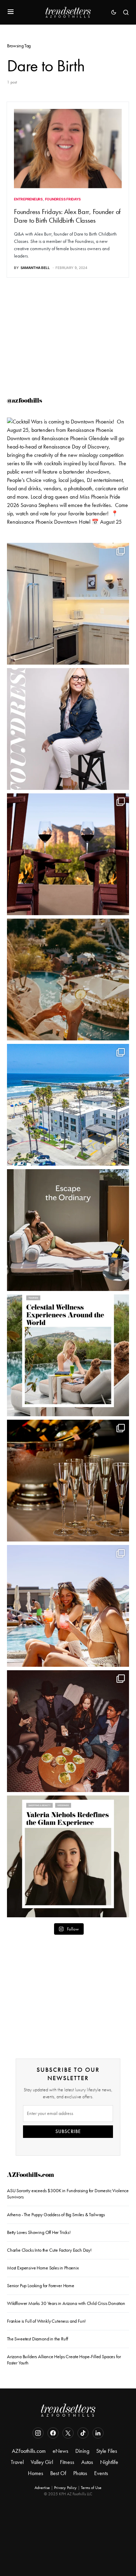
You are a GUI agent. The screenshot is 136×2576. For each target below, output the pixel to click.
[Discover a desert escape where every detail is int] (68, 1230)
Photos (80, 2473)
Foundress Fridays (63, 199)
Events (101, 2473)
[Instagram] (38, 2433)
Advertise (42, 2488)
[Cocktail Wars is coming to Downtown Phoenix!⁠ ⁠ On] (68, 478)
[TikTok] (83, 2433)
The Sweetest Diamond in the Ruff (37, 2339)
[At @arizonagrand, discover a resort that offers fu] (68, 980)
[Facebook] (53, 2433)
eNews (61, 2451)
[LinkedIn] (98, 2433)
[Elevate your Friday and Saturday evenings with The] (68, 1481)
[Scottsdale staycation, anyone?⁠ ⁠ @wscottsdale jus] (68, 1606)
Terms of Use (91, 2488)
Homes (36, 2473)
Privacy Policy (65, 2488)
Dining (82, 2451)
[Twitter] (68, 2433)
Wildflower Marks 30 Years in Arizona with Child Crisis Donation (66, 2303)
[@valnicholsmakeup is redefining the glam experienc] (68, 1856)
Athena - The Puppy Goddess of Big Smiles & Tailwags (56, 2215)
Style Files (107, 2451)
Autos (87, 2462)
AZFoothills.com (31, 2176)
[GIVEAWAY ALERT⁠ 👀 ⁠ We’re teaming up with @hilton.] (68, 604)
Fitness (67, 2462)
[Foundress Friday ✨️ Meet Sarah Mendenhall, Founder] (68, 729)
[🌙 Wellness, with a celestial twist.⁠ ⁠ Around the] (68, 1355)
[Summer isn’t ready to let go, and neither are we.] (68, 1105)
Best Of (58, 2473)
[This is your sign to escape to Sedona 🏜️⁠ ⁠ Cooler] (68, 854)
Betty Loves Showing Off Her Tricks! (39, 2232)
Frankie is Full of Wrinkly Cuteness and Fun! (46, 2321)
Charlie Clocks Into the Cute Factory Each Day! (49, 2250)
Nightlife (109, 2462)
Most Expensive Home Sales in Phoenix (43, 2268)
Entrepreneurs (28, 199)
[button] (11, 12)
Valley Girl (42, 2462)
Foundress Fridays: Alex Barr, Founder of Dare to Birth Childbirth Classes (67, 216)
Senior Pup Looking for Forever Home (41, 2286)
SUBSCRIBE (68, 2131)
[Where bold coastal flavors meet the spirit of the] (68, 1731)
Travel (17, 2462)
